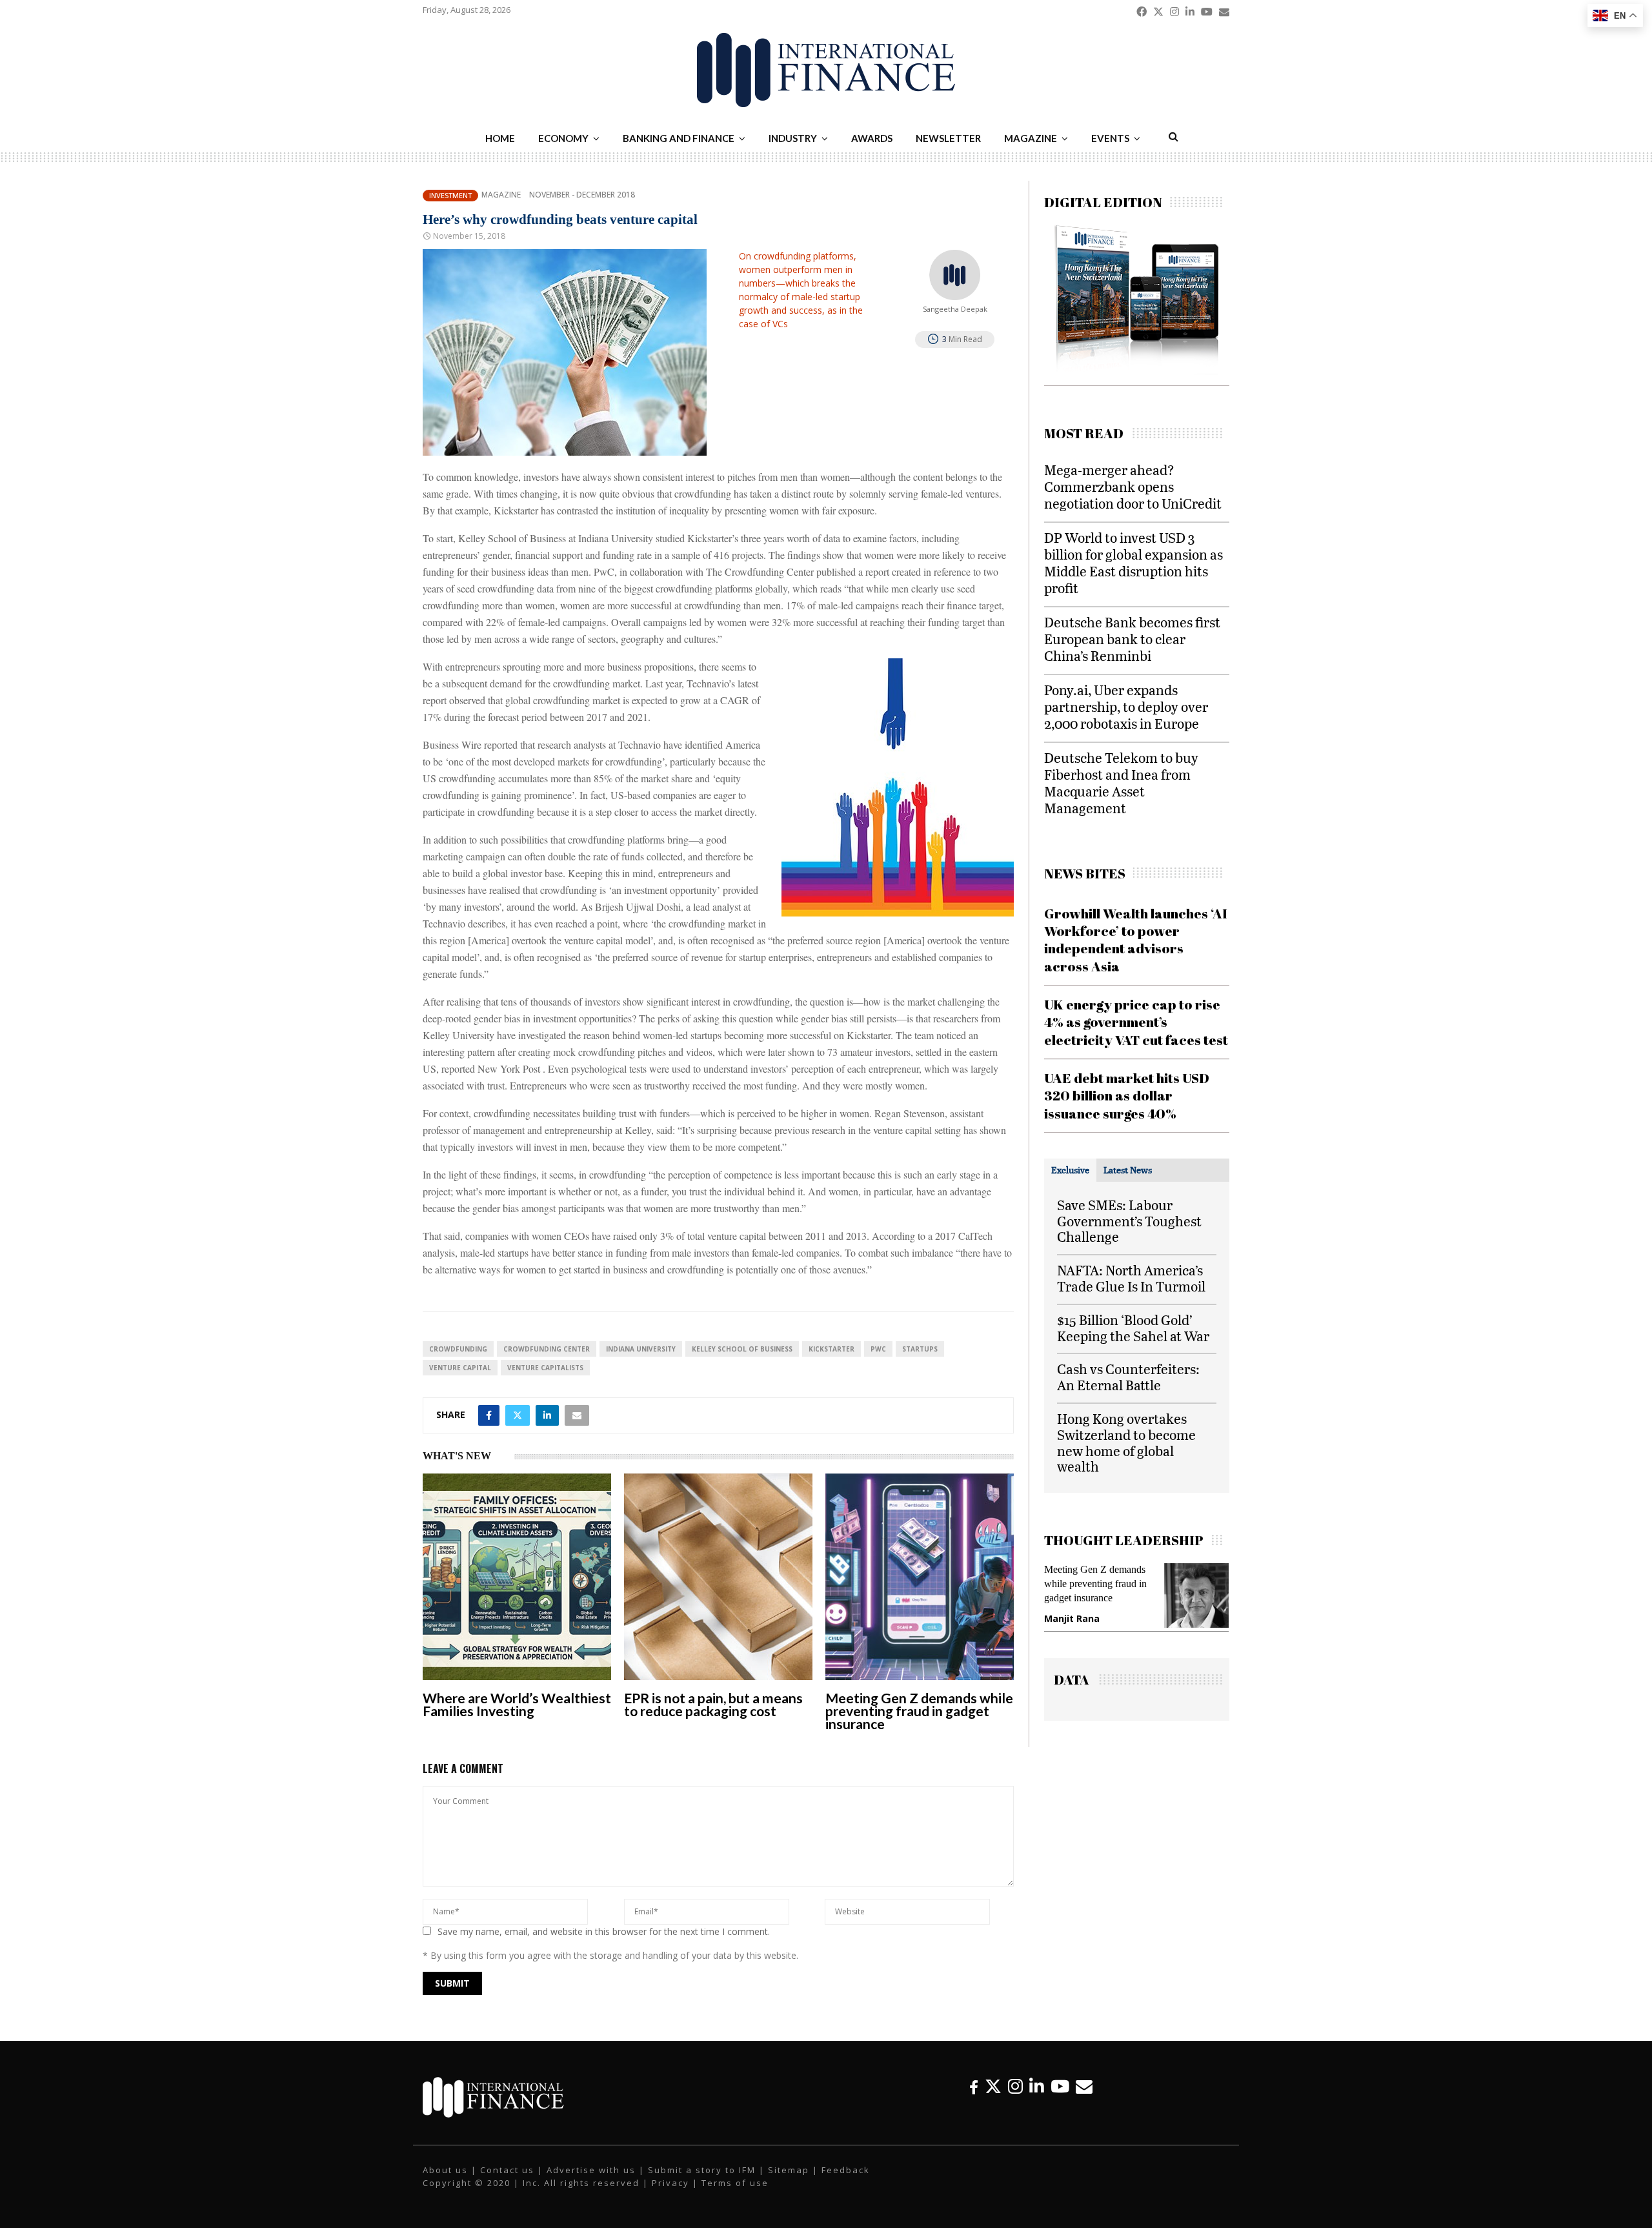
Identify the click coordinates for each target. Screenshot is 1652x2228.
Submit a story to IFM (702, 2170)
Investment (450, 195)
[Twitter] (993, 2086)
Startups (920, 1349)
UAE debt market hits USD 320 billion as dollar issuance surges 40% (1127, 1096)
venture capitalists (545, 1368)
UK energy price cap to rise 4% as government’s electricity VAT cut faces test (1136, 1022)
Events (1110, 138)
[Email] (1084, 2086)
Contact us (507, 2170)
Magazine (1031, 138)
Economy (563, 138)
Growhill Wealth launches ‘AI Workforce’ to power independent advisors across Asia (1136, 940)
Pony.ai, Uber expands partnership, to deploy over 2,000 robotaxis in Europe (1126, 706)
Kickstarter (831, 1349)
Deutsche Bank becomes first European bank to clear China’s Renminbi (1132, 639)
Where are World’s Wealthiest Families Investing (517, 1704)
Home (500, 138)
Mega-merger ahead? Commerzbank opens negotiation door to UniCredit (1133, 486)
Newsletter (948, 138)
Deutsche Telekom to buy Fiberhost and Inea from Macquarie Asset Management (1121, 783)
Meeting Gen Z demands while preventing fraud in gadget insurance (919, 1711)
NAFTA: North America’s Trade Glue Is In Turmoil (1131, 1278)
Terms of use (735, 2183)
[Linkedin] (1037, 2086)
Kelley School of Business (742, 1349)
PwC (878, 1349)
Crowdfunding (458, 1349)
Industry (793, 138)
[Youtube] (1060, 2086)
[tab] (1070, 1170)
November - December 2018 (582, 195)
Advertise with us (591, 2170)
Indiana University (641, 1349)
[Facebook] (974, 2086)
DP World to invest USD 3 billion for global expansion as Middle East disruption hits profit (1133, 562)
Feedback (846, 2170)
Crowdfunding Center (547, 1349)
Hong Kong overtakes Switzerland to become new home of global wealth (1126, 1442)
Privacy (670, 2183)
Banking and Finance (679, 138)
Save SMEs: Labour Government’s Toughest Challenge (1129, 1221)
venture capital (460, 1368)
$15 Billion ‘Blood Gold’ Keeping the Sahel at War (1133, 1328)
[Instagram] (1015, 2086)
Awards (872, 138)
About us (445, 2170)
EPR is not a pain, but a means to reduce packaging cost (713, 1704)
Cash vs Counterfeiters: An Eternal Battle (1128, 1377)
